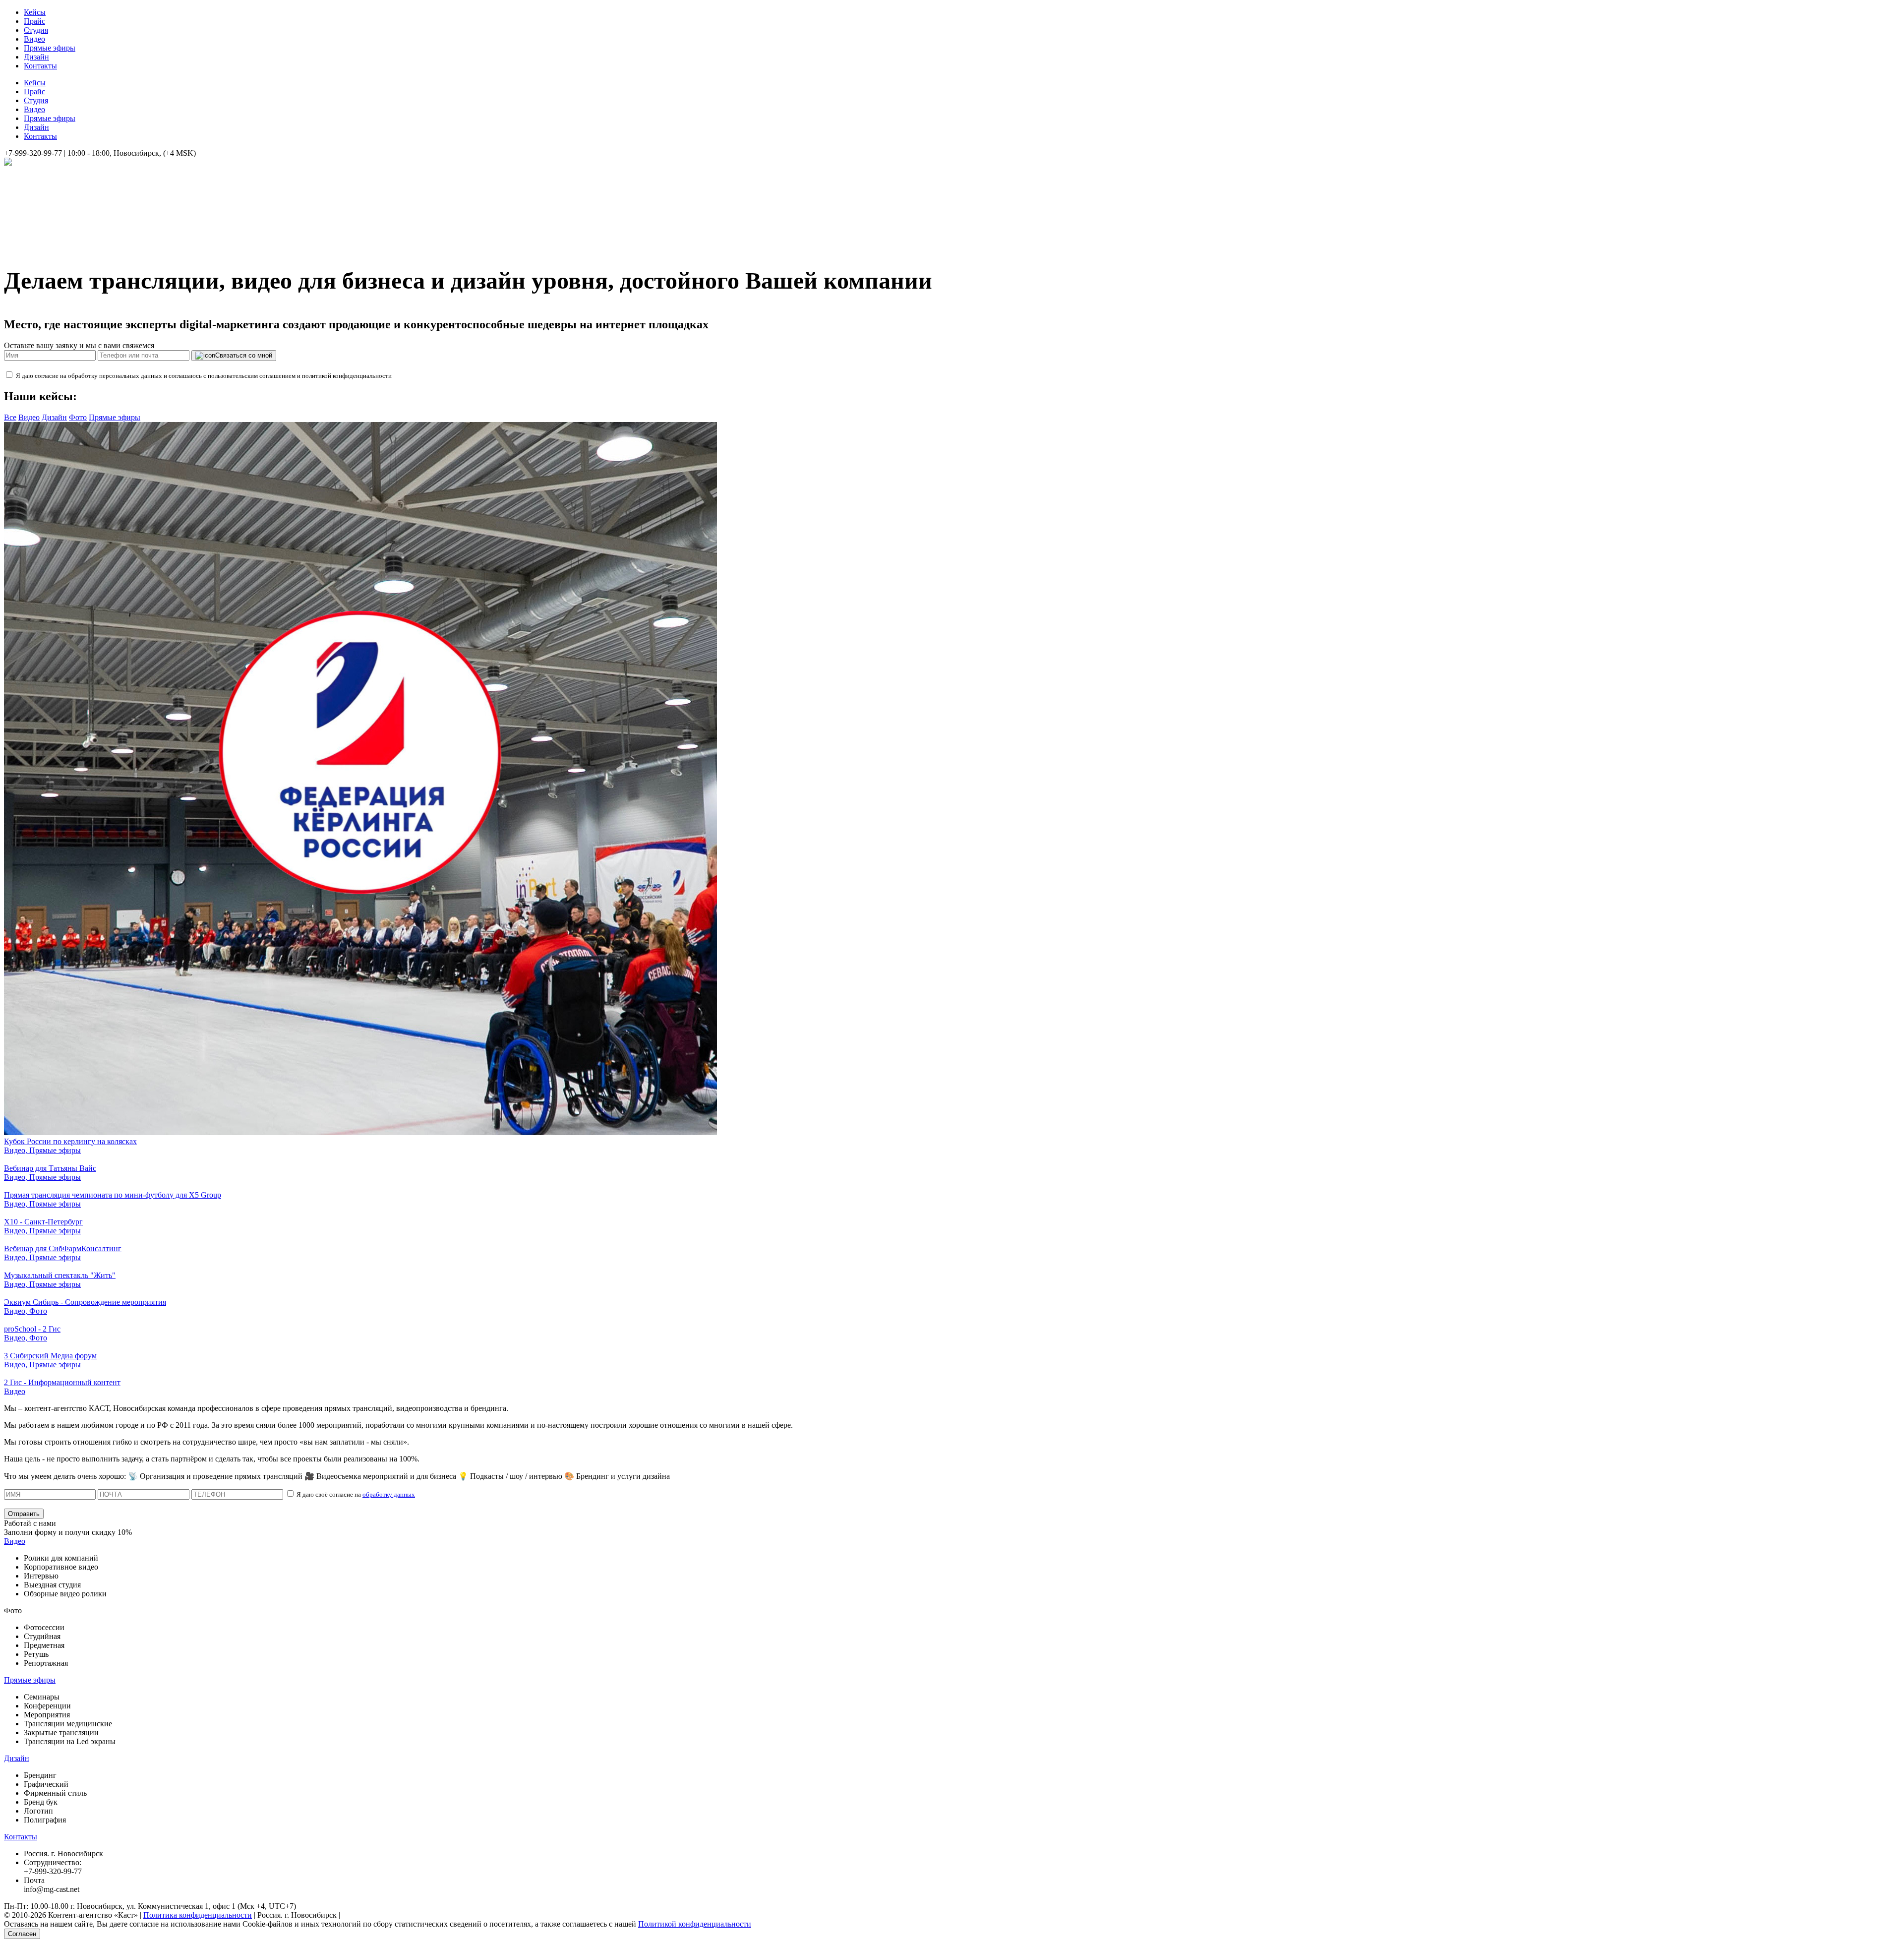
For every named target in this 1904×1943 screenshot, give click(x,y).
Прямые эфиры (50, 48)
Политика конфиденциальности (198, 1915)
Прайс (34, 21)
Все (10, 417)
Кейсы (35, 12)
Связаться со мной (244, 355)
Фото (78, 417)
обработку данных (389, 1494)
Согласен (22, 1934)
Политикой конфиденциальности (695, 1924)
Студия (36, 30)
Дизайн (36, 57)
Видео (34, 39)
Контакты (40, 66)
